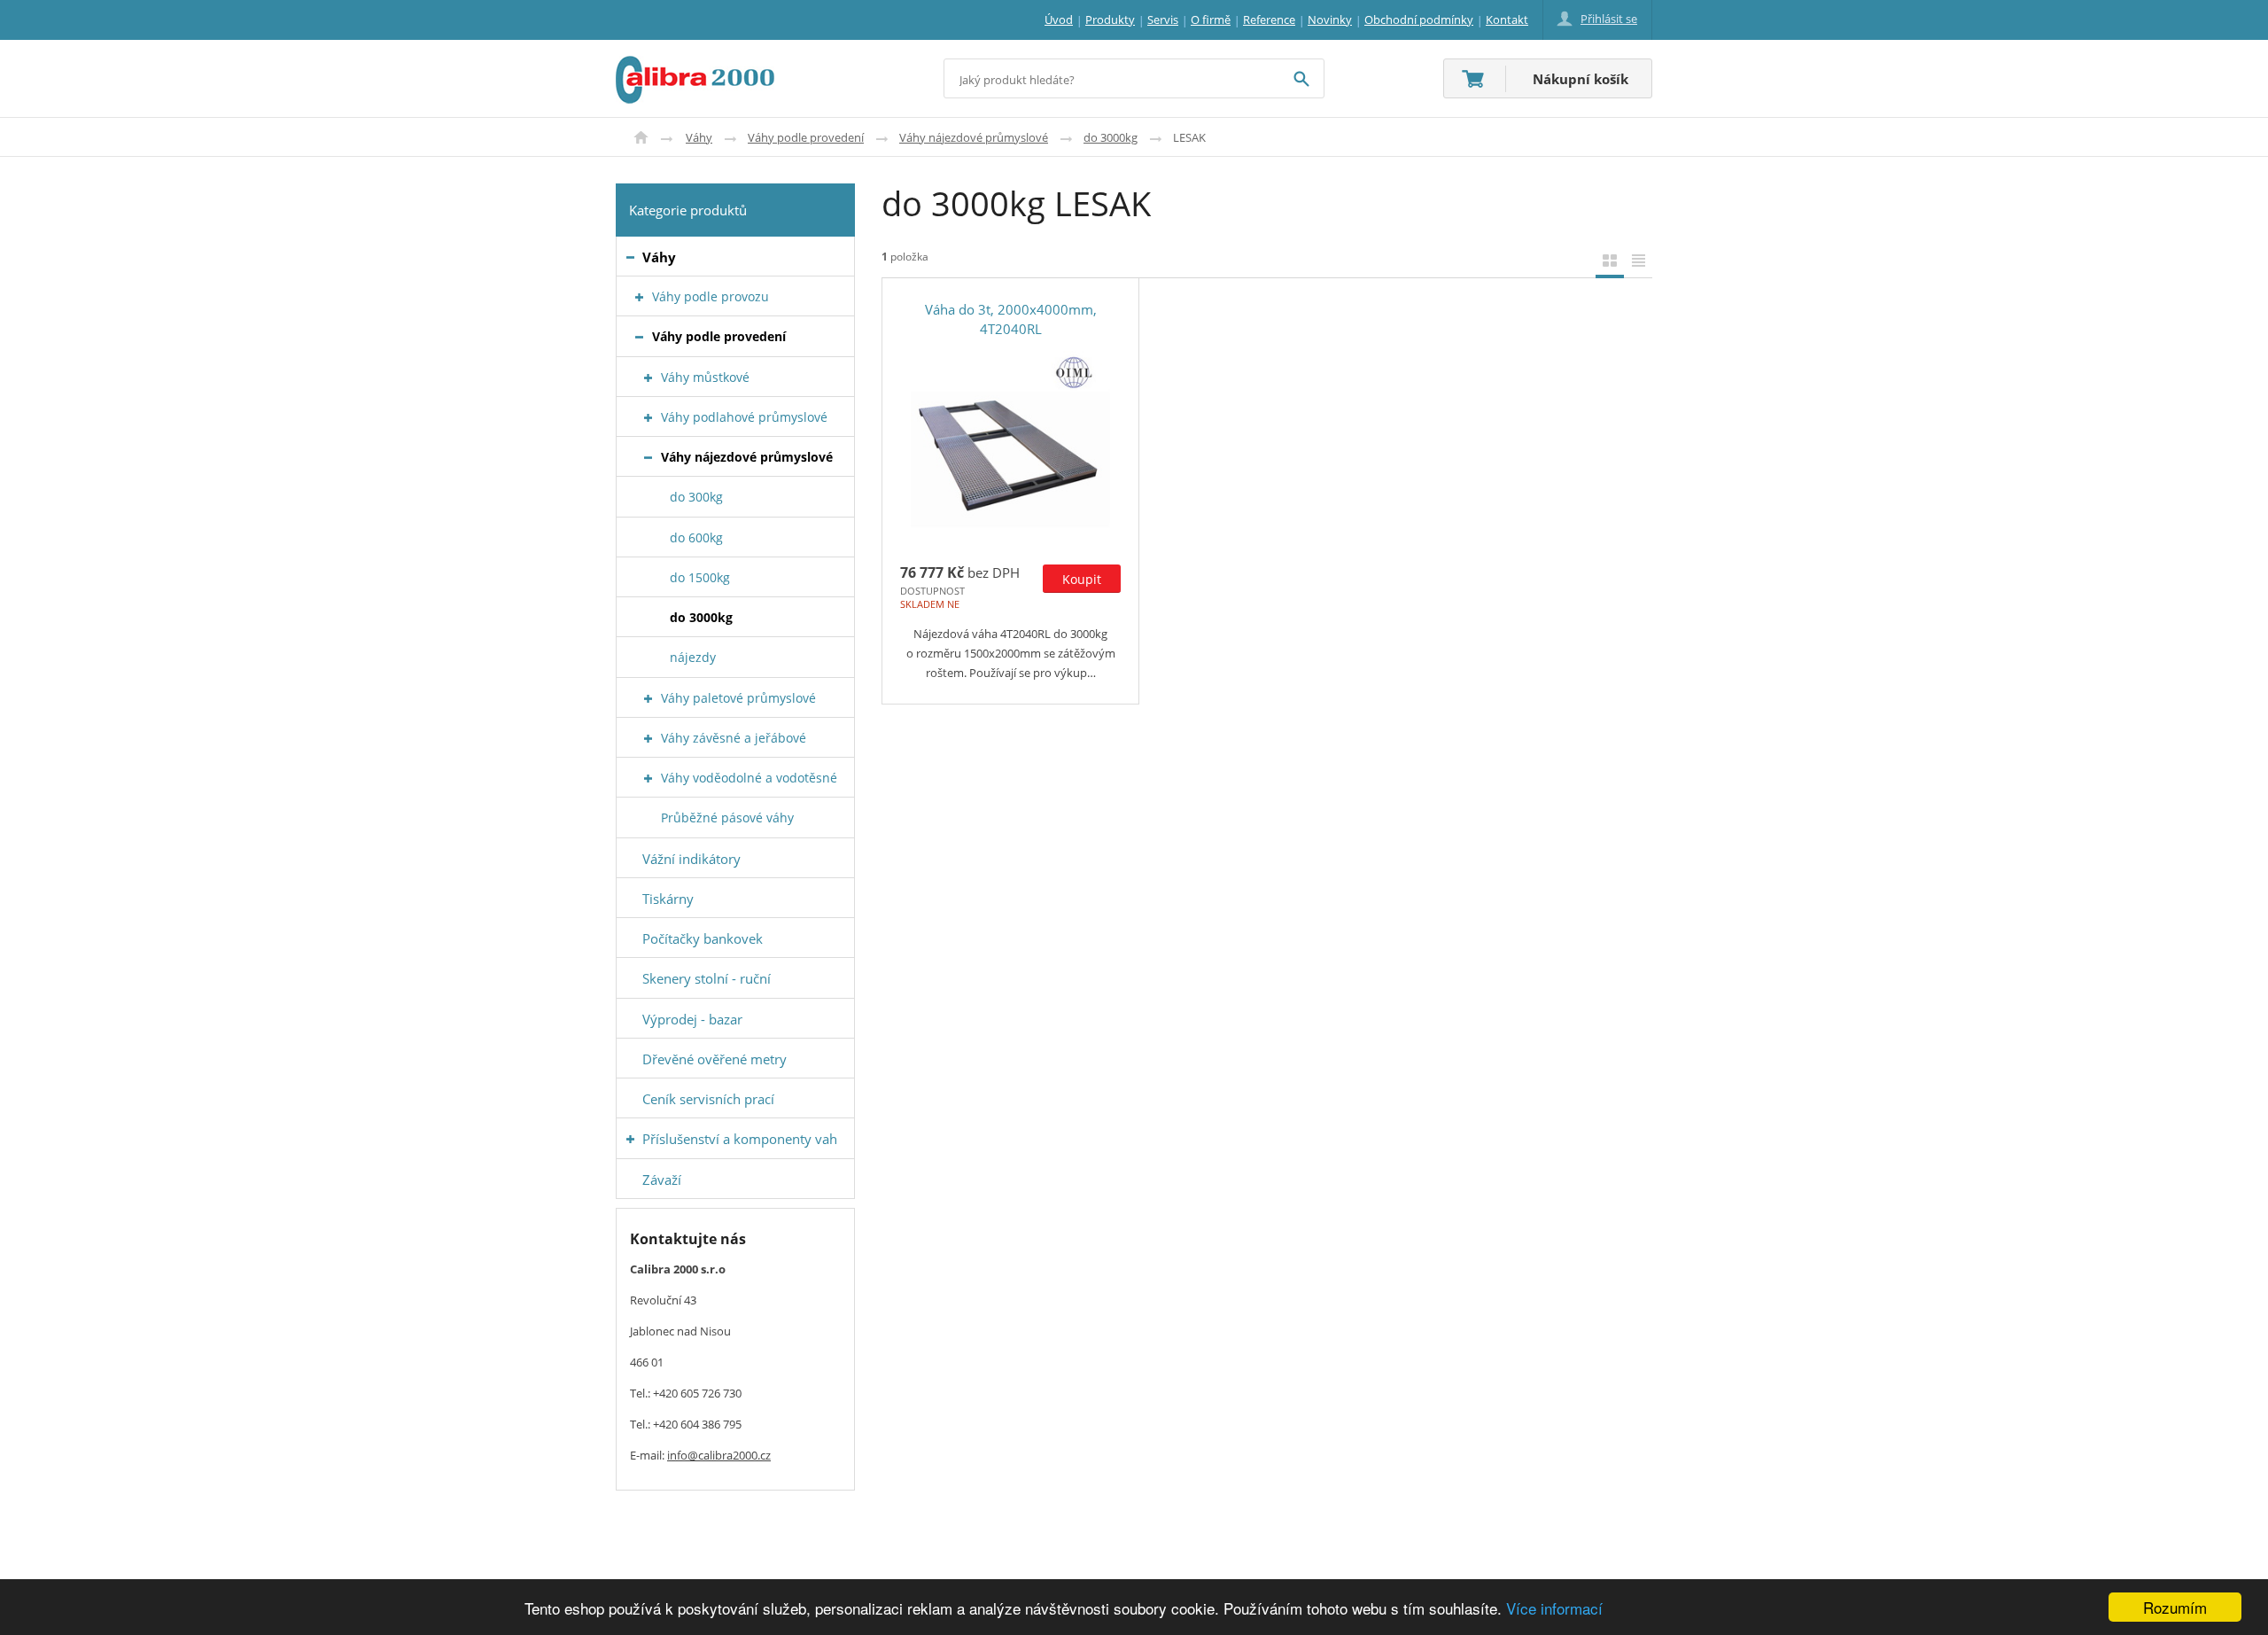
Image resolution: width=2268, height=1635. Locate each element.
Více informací (1554, 1608)
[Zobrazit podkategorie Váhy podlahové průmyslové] (648, 418)
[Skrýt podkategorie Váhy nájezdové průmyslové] (648, 458)
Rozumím (2175, 1607)
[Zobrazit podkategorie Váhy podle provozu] (639, 297)
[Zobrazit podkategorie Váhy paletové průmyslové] (648, 699)
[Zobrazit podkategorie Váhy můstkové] (648, 378)
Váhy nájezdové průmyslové (974, 137)
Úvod (641, 137)
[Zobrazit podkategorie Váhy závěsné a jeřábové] (648, 739)
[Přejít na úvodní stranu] (695, 66)
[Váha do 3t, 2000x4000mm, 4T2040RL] (1010, 444)
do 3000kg (1111, 137)
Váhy (699, 137)
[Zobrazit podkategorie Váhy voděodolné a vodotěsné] (648, 779)
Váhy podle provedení (806, 137)
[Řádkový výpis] (1638, 260)
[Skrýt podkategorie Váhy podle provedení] (639, 337)
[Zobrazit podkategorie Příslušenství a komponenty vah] (630, 1139)
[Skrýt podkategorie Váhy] (630, 257)
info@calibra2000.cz (719, 1455)
